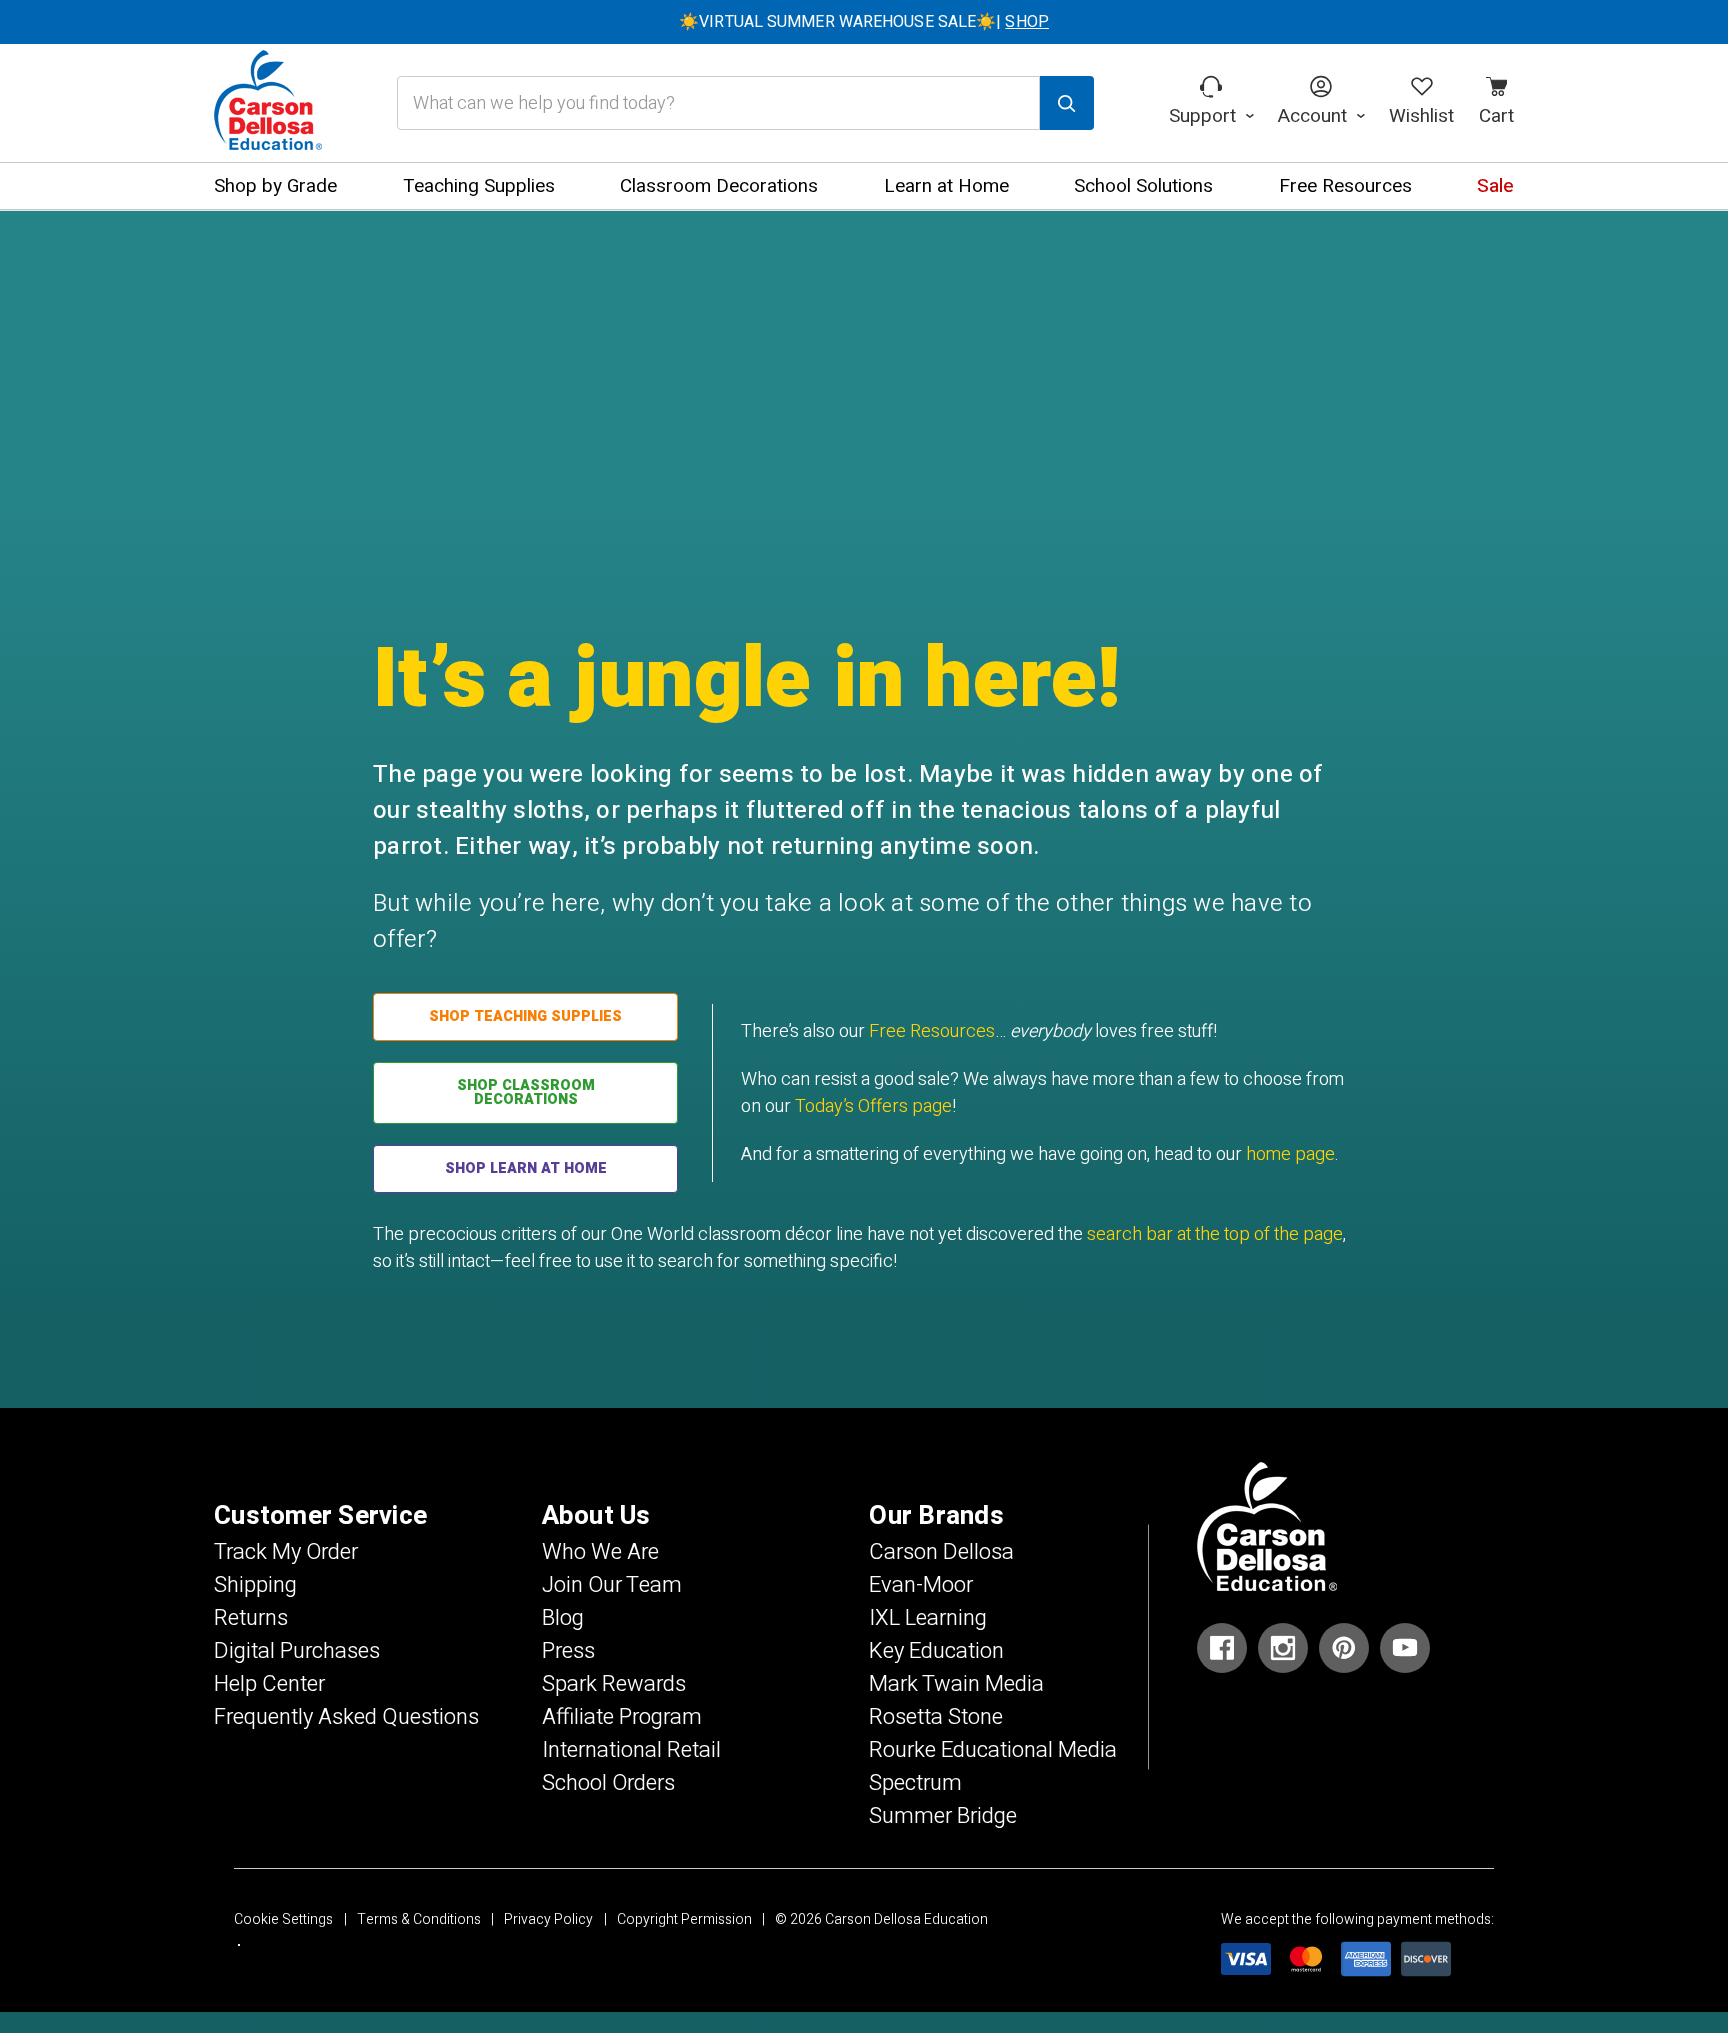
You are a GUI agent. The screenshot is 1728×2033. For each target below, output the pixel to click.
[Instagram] (1283, 1648)
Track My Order (286, 1552)
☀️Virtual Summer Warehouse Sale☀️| (864, 22)
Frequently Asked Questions (346, 1717)
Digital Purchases (297, 1651)
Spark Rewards (614, 1684)
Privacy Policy (548, 1919)
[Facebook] (1222, 1648)
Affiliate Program (622, 1717)
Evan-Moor (921, 1585)
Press (568, 1651)
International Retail (631, 1750)
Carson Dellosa (941, 1552)
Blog (563, 1618)
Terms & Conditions (419, 1919)
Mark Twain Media (956, 1684)
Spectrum (915, 1783)
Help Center (269, 1684)
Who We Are (600, 1552)
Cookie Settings (283, 1919)
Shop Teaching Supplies (525, 1016)
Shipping (255, 1585)
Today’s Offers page (873, 1106)
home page (1290, 1154)
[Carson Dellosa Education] (268, 103)
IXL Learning (928, 1618)
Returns (251, 1618)
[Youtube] (1405, 1648)
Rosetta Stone (936, 1717)
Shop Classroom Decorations (526, 1092)
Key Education (936, 1651)
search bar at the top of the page (1215, 1234)
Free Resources (932, 1031)
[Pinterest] (1344, 1648)
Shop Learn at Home (526, 1168)
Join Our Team (612, 1585)
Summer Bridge (943, 1816)
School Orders (608, 1783)
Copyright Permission (684, 1919)
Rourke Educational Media (993, 1750)
